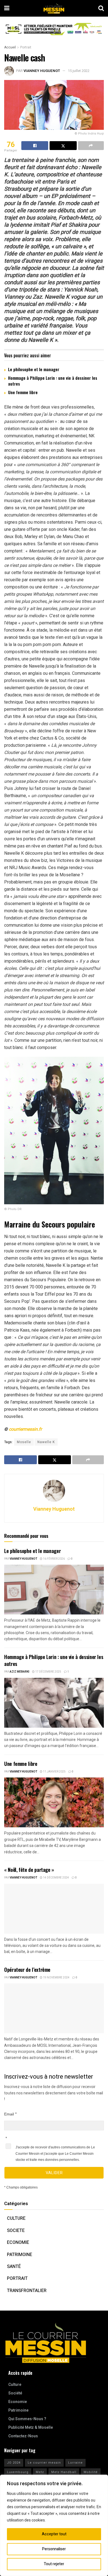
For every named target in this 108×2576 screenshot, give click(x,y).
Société (15, 2393)
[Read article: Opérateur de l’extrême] (54, 2008)
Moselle (24, 1442)
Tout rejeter (54, 2564)
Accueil (10, 47)
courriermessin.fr (25, 1429)
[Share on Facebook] (35, 146)
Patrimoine (20, 2255)
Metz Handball (64, 2472)
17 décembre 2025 (48, 1672)
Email (9, 2114)
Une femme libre (23, 392)
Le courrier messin (44, 2463)
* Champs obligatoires (21, 2187)
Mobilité (91, 2472)
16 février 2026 (54, 1559)
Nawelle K (46, 1442)
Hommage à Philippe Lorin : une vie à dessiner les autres (53, 381)
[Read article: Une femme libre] (54, 1802)
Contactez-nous (23, 2436)
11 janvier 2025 (54, 1772)
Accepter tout (54, 2534)
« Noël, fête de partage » (29, 1870)
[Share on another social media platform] (91, 146)
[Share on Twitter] (63, 146)
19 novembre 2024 (56, 1978)
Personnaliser (54, 2549)
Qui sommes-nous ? (27, 2419)
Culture (16, 2218)
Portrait (26, 47)
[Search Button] (101, 8)
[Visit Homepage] (54, 8)
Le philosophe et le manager (34, 369)
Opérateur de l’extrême (27, 1970)
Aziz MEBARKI (20, 1672)
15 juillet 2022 (79, 71)
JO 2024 (14, 2463)
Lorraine (75, 2463)
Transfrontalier (27, 2291)
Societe (16, 2231)
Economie (18, 2242)
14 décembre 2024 (56, 1878)
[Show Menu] (7, 8)
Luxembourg (18, 2472)
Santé (14, 2267)
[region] (54, 2525)
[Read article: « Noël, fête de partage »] (54, 1909)
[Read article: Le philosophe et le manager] (54, 1590)
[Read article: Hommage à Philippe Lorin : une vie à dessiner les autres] (54, 1703)
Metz (40, 2472)
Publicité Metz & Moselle (31, 2428)
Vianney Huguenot (42, 71)
